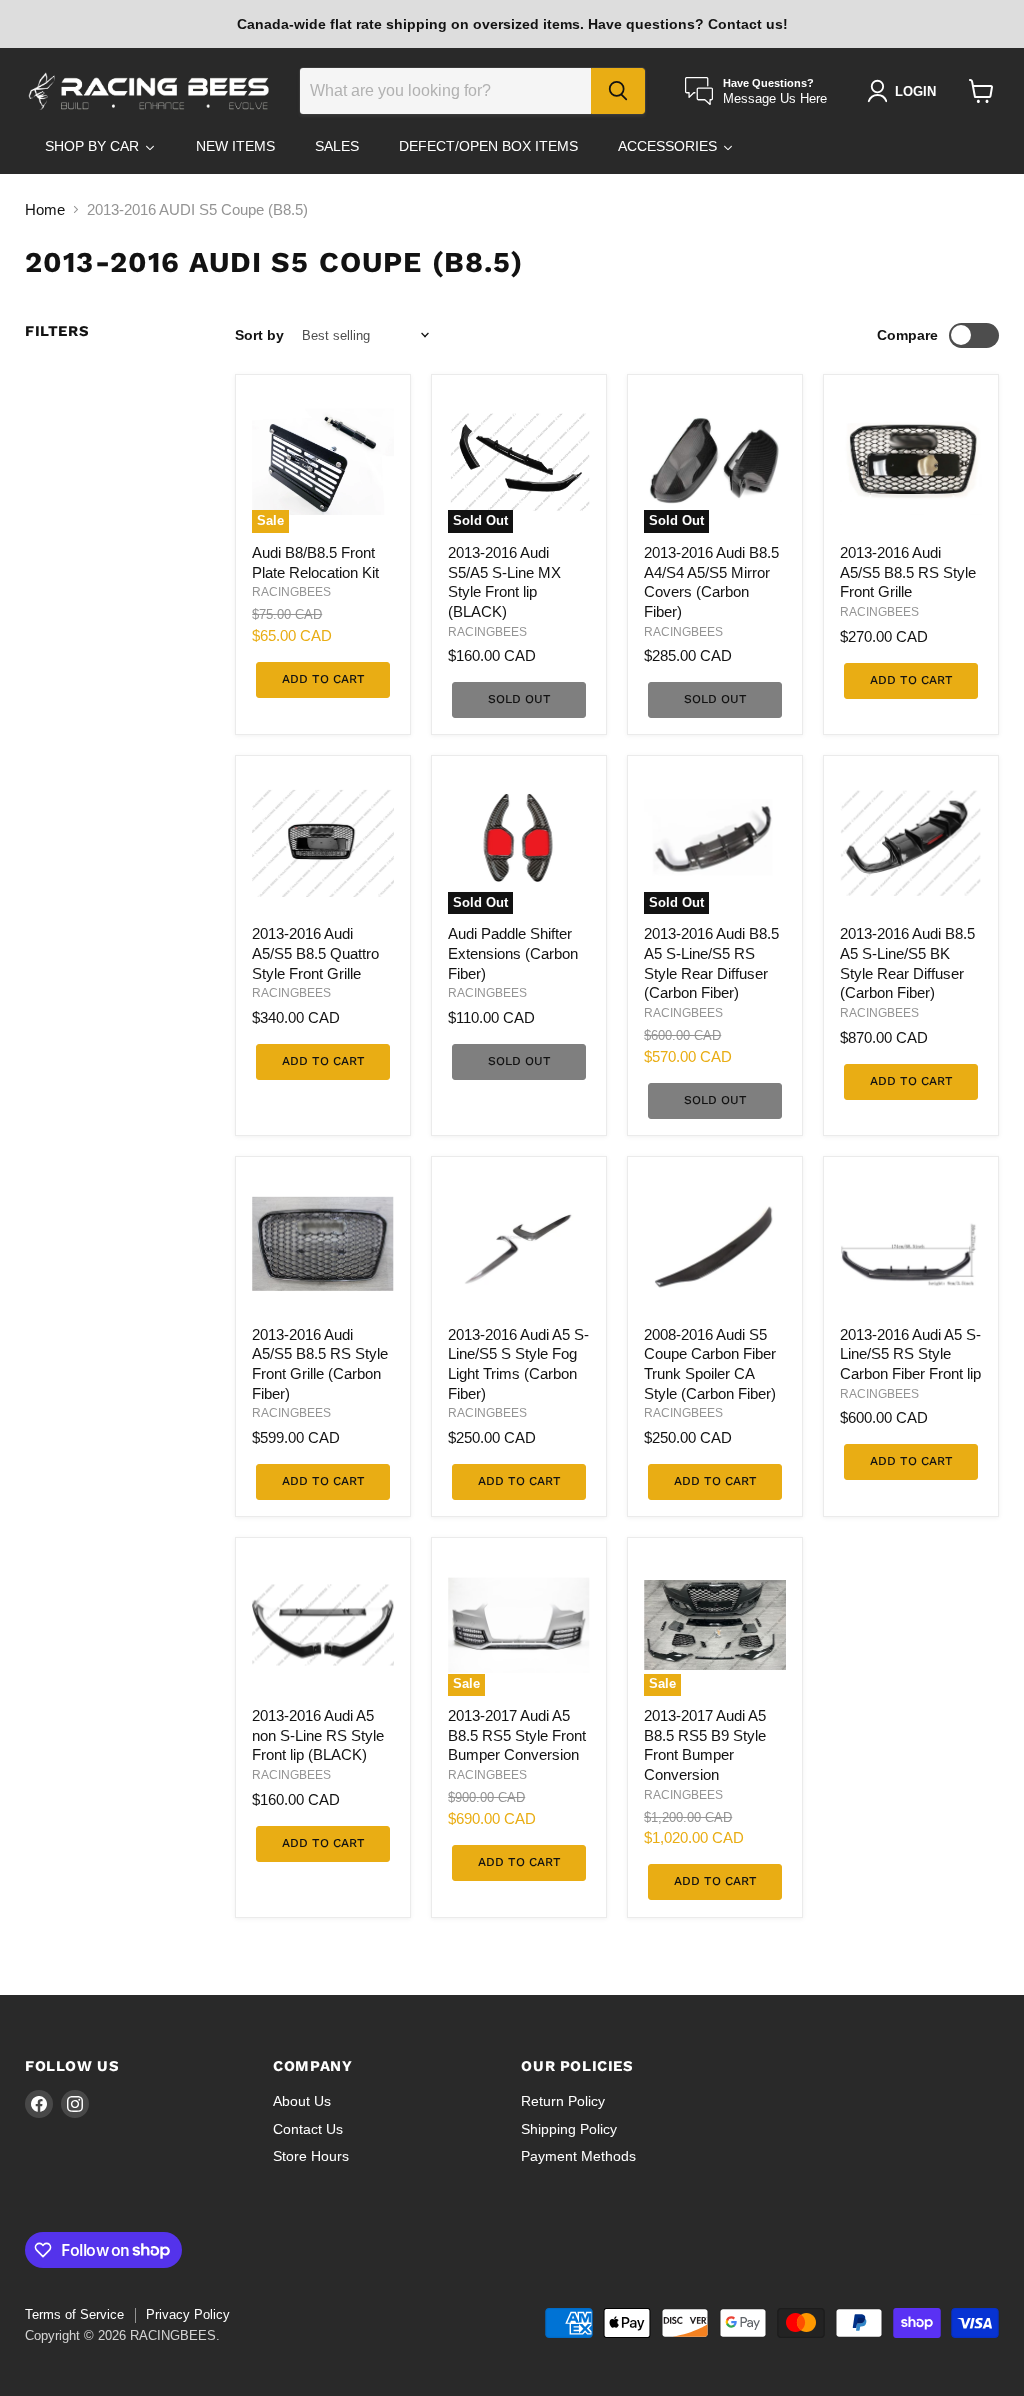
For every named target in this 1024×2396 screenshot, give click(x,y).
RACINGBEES (291, 592)
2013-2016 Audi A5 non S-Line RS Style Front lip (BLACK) (318, 1735)
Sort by (259, 335)
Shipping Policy (569, 2129)
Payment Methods (578, 2156)
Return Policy (563, 2101)
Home (45, 209)
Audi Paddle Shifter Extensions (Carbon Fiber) (513, 953)
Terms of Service (74, 2314)
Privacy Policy (188, 2314)
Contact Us (308, 2129)
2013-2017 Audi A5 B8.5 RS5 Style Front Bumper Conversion (517, 1735)
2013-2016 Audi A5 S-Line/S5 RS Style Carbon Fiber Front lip (910, 1354)
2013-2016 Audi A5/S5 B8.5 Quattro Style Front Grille (315, 953)
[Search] (618, 91)
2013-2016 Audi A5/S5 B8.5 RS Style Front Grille (908, 572)
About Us (302, 2101)
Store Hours (311, 2156)
